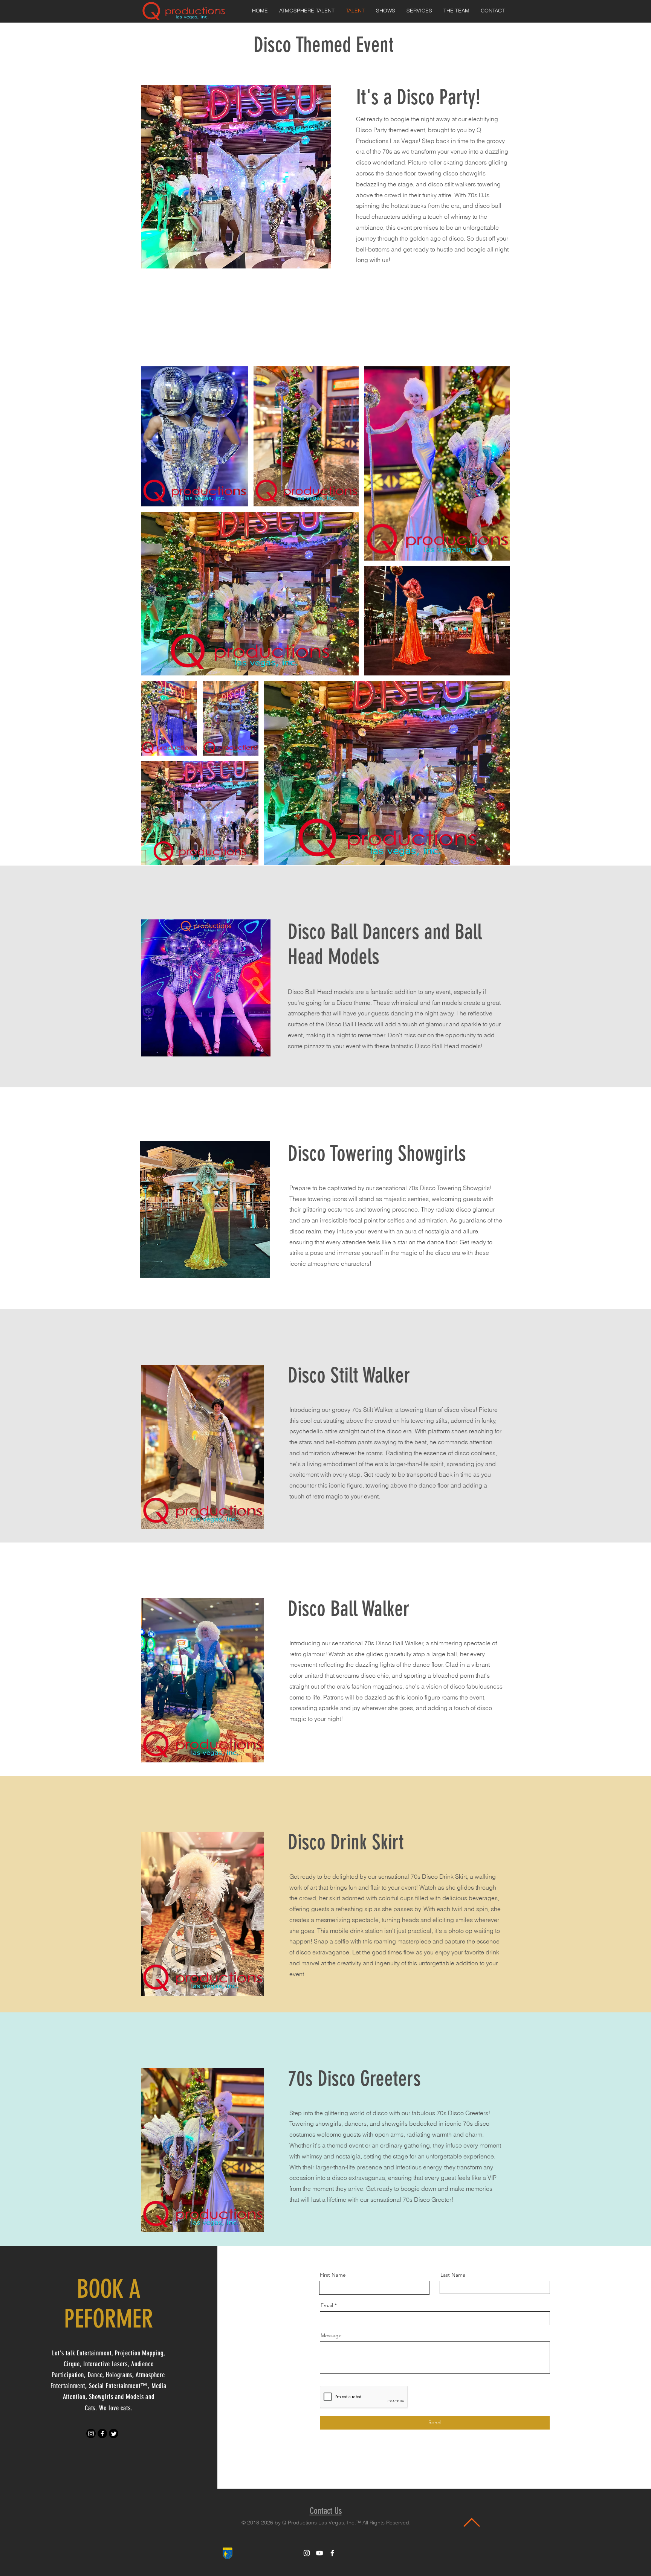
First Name (333, 2275)
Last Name (453, 2275)
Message (331, 2335)
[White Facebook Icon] (332, 2553)
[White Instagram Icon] (307, 2553)
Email (327, 2305)
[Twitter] (114, 2433)
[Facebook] (102, 2433)
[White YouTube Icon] (319, 2553)
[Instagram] (91, 2433)
